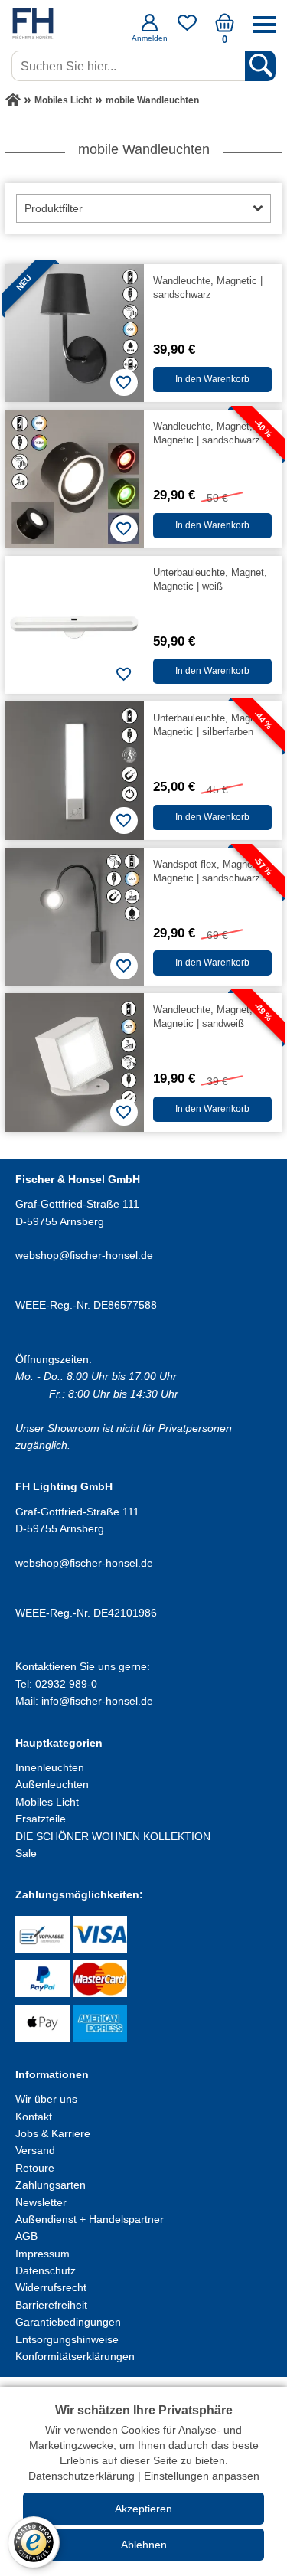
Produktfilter (54, 208)
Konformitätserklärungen (75, 2356)
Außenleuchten (52, 1784)
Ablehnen (144, 2545)
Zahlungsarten (51, 2185)
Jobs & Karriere (53, 2133)
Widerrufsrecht (51, 2287)
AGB (26, 2236)
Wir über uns (46, 2099)
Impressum (42, 2254)
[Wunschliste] (187, 28)
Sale (26, 1853)
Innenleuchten (50, 1767)
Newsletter (41, 2202)
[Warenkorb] (225, 28)
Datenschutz (46, 2270)
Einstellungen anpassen (202, 2476)
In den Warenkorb (212, 379)
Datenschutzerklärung (82, 2476)
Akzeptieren (143, 2509)
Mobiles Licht (47, 1802)
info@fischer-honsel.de (97, 1701)
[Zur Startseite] (13, 100)
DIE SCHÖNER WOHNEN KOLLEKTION (113, 1836)
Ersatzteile (41, 1819)
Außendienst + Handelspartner (90, 2219)
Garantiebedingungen (68, 2322)
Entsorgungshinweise (67, 2339)
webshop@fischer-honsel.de (84, 1255)
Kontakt (34, 2117)
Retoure (35, 2168)
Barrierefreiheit (51, 2305)
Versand (35, 2150)
